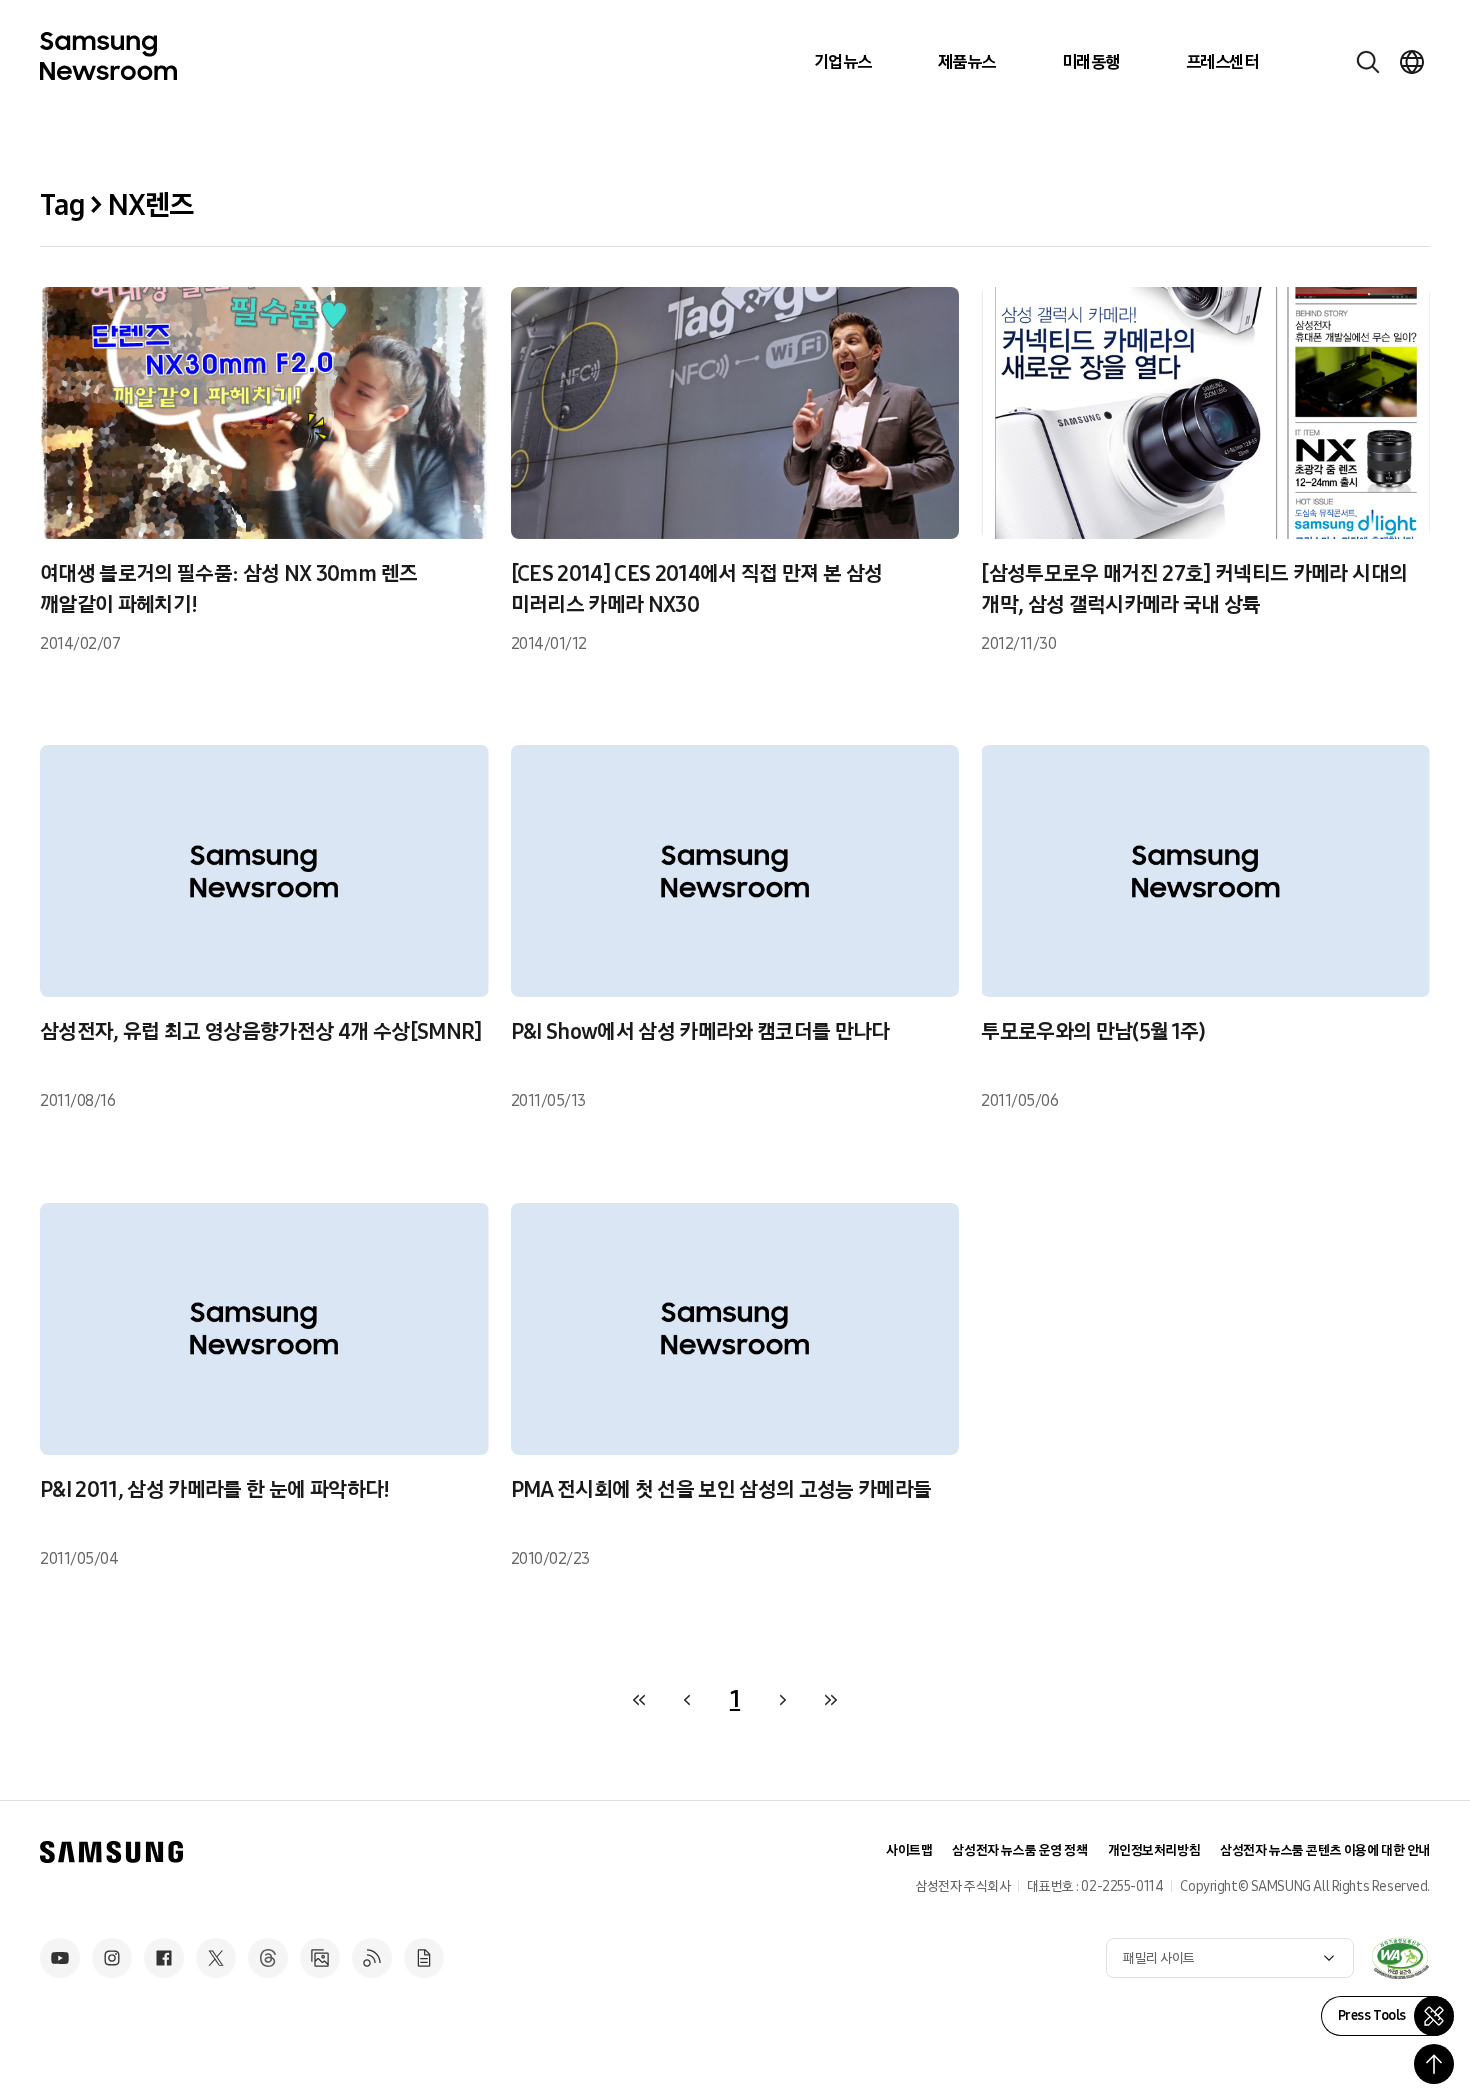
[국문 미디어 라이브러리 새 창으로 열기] (320, 1958)
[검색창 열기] (1368, 62)
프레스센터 (1222, 62)
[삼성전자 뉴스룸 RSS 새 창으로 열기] (372, 1958)
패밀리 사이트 (1159, 1958)
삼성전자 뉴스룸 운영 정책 (1019, 1850)
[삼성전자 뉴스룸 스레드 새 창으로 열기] (268, 1958)
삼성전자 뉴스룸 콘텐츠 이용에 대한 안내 (1325, 1850)
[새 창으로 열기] (1400, 1958)
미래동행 (1091, 62)
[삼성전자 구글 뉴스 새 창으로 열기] (424, 1958)
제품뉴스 (967, 62)
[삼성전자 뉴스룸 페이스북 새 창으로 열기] (164, 1958)
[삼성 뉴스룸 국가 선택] (1412, 62)
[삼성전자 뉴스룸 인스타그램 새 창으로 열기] (112, 1958)
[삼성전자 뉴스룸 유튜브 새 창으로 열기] (60, 1958)
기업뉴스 (843, 62)
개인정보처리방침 (1154, 1850)
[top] (1434, 2064)
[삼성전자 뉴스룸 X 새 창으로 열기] (216, 1958)
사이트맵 (909, 1850)
